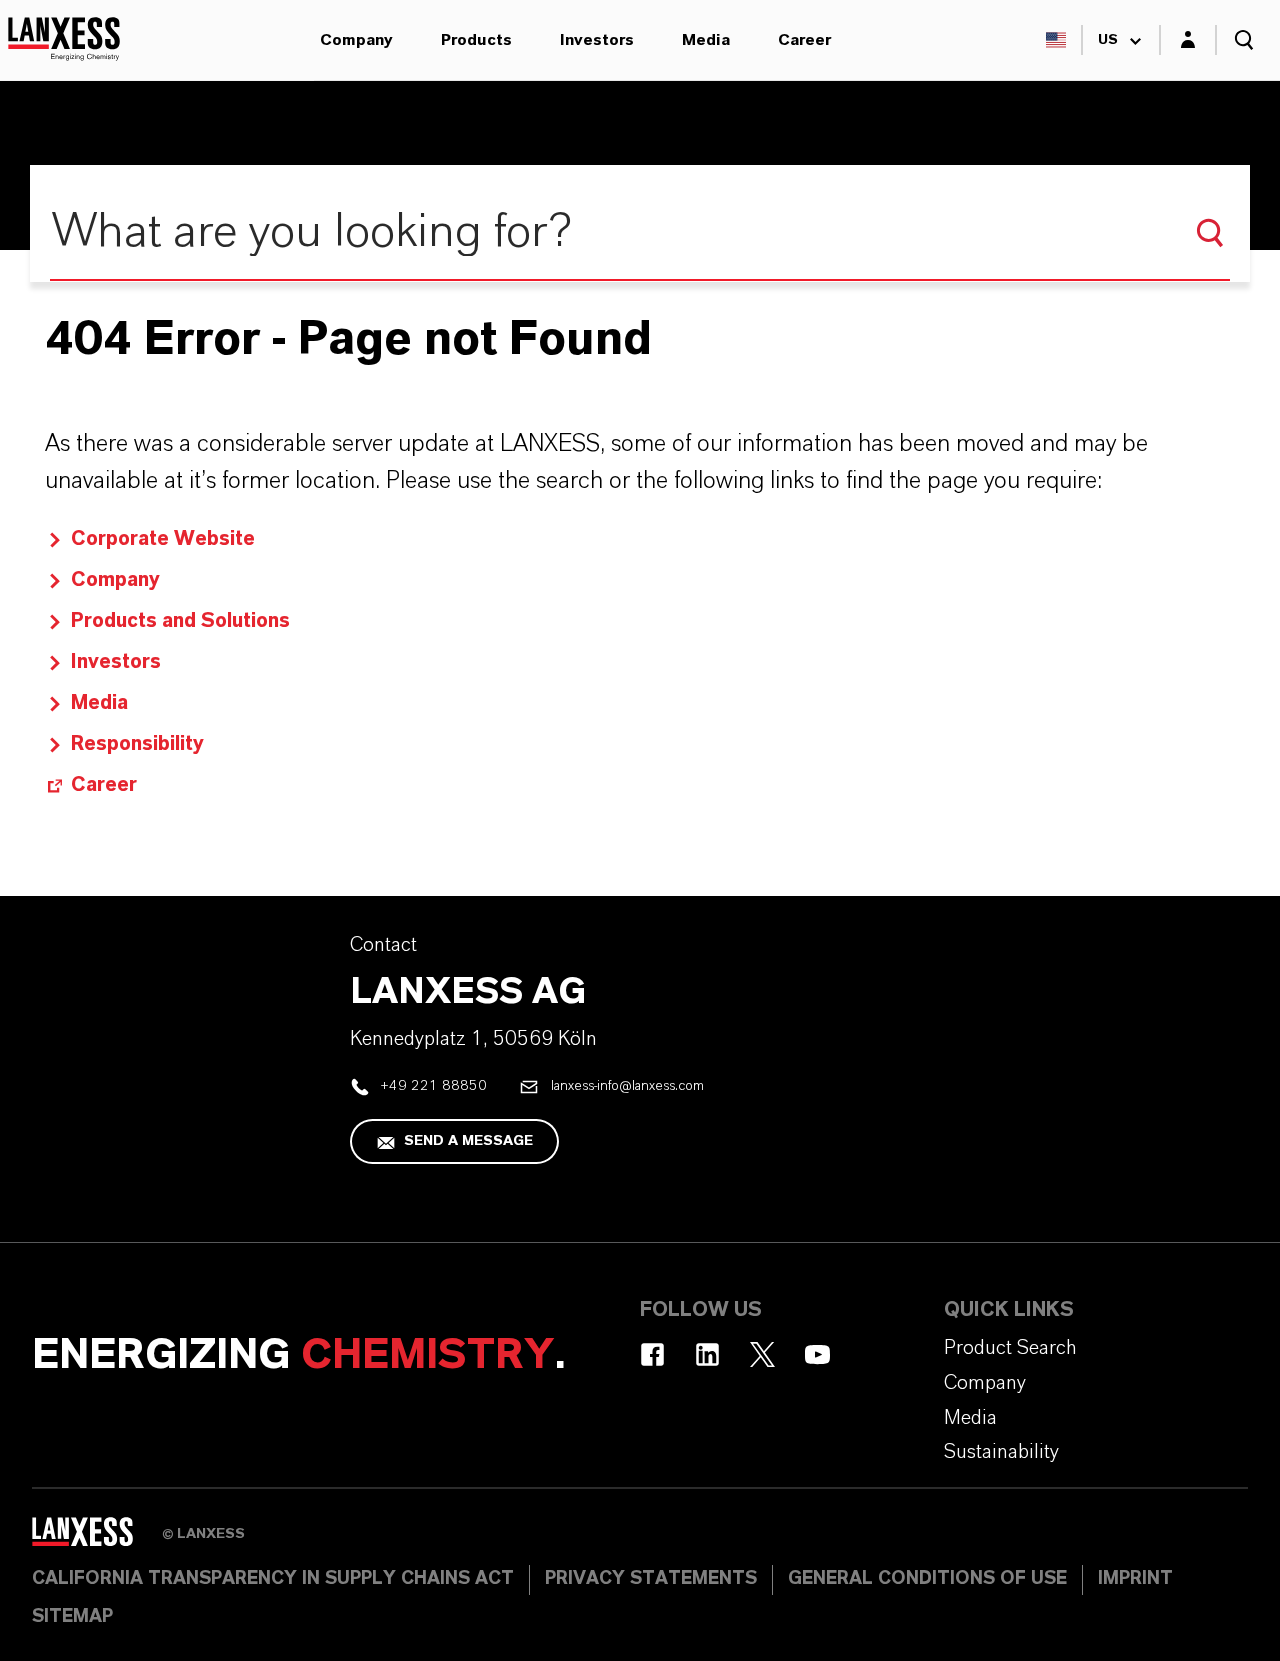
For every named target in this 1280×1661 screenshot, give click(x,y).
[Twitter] (762, 1354)
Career (804, 40)
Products (476, 40)
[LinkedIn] (707, 1354)
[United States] (1056, 40)
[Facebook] (652, 1354)
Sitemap (72, 1617)
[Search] (1210, 233)
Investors (597, 40)
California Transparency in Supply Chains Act (273, 1579)
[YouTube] (817, 1354)
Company (356, 40)
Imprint (1135, 1579)
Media (706, 40)
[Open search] (1244, 40)
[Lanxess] (97, 1539)
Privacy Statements (651, 1579)
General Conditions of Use (927, 1579)
